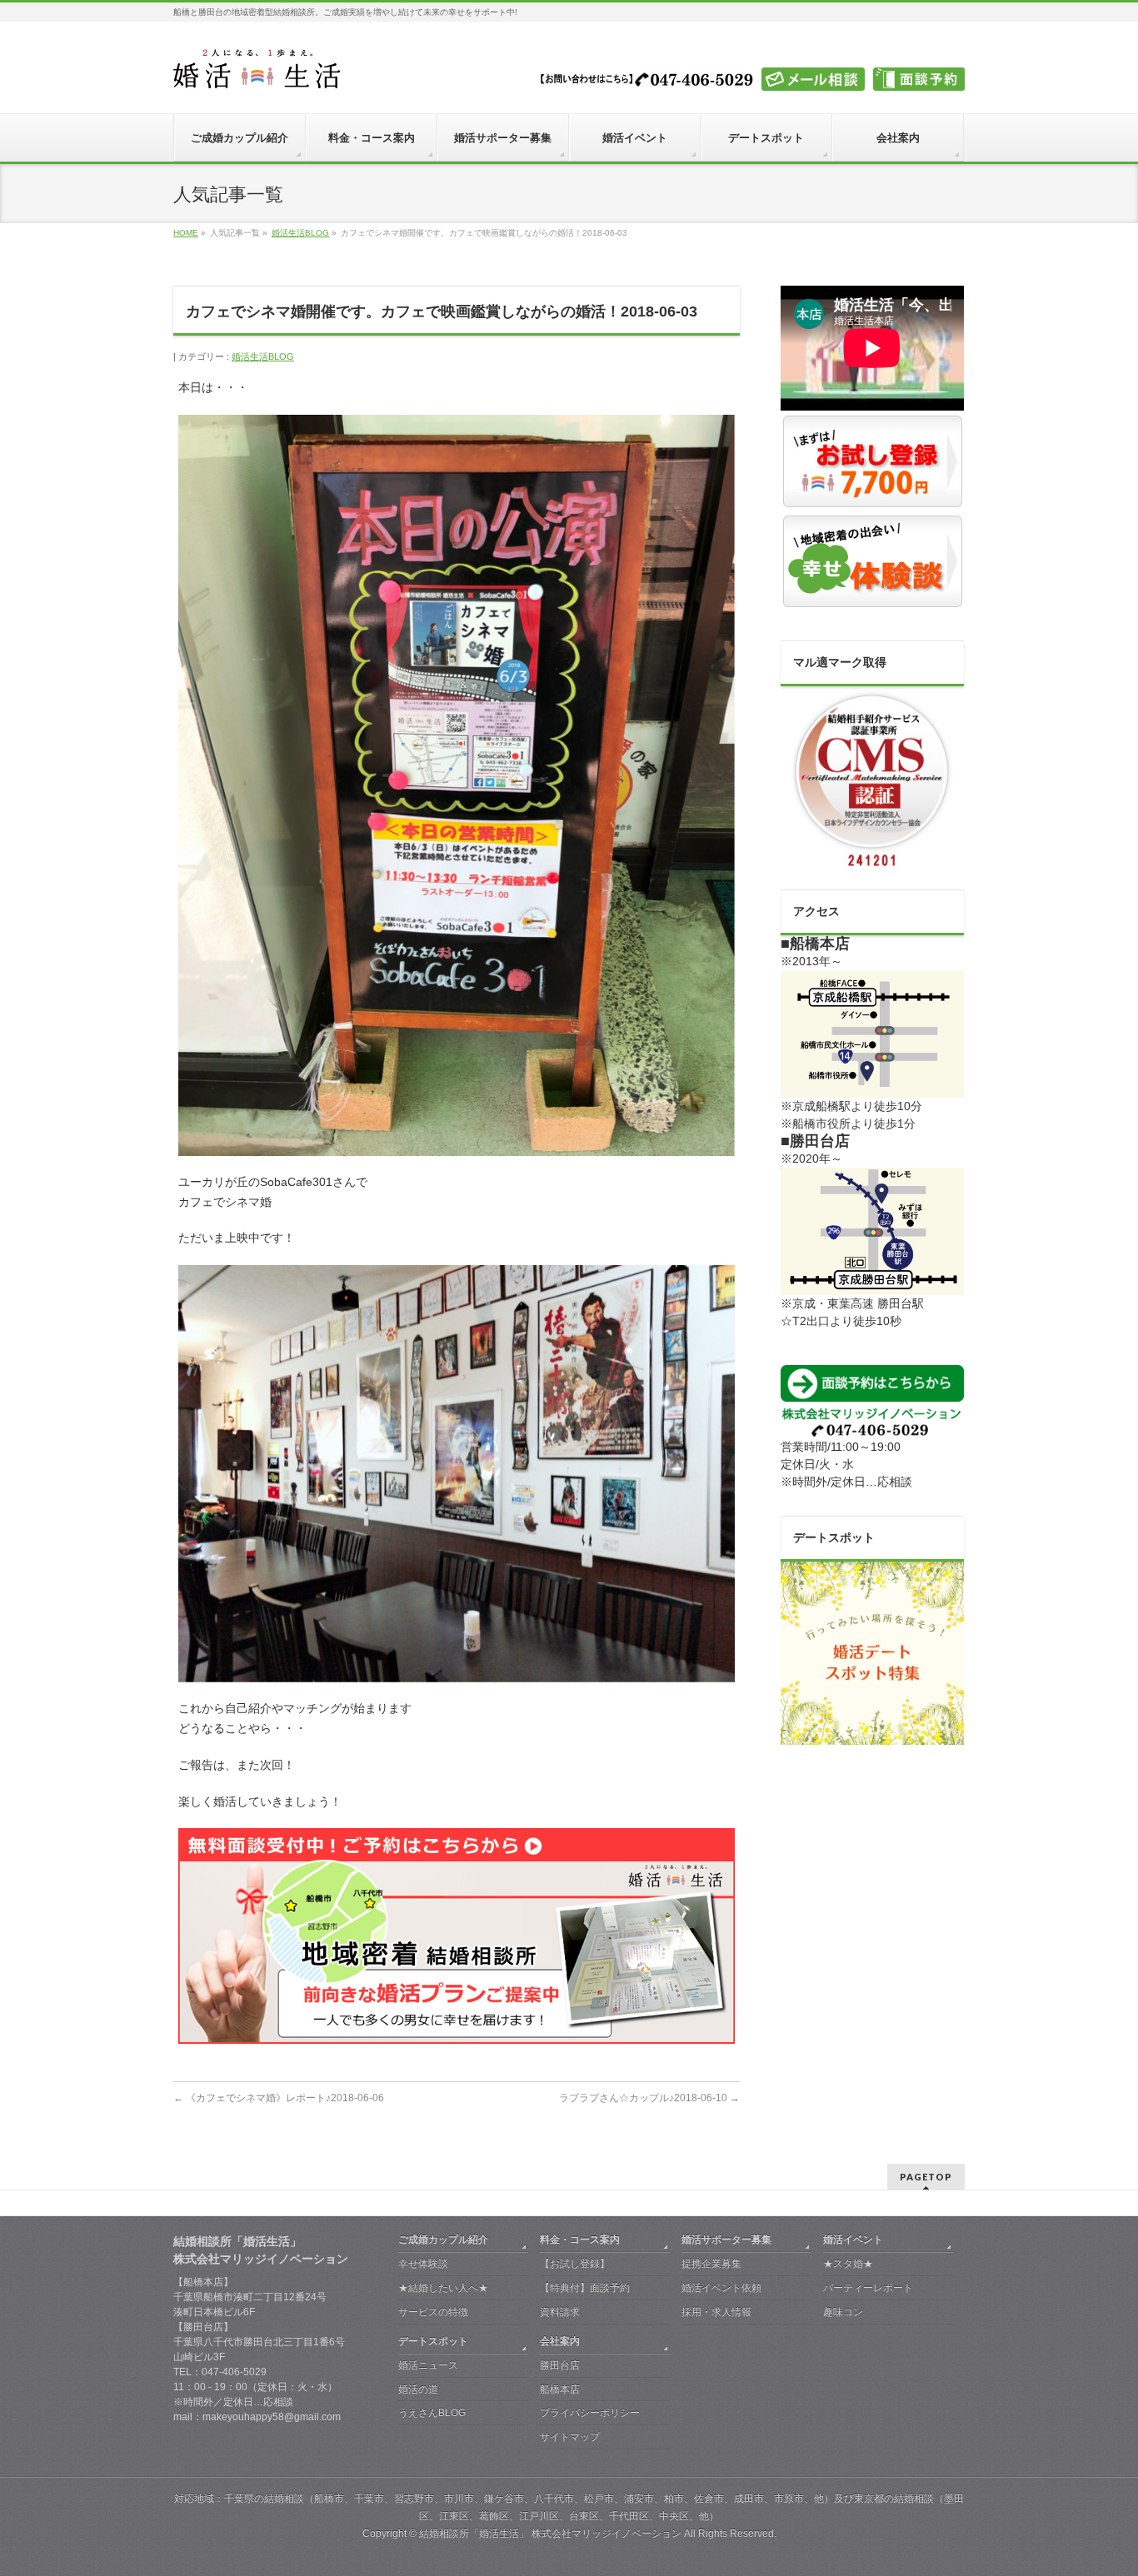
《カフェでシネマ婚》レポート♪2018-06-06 (279, 2098)
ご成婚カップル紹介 (443, 2240)
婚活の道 (418, 2389)
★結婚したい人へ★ (443, 2288)
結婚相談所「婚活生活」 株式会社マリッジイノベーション (550, 2534)
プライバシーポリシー (590, 2413)
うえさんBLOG (432, 2413)
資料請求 (560, 2312)
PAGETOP (926, 2177)
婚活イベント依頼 (721, 2288)
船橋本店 (560, 2389)
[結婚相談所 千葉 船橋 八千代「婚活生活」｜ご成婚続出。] (257, 70)
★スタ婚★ (848, 2264)
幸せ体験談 (423, 2264)
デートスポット (433, 2341)
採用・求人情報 (716, 2312)
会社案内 (560, 2341)
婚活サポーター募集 (726, 2240)
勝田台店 (560, 2365)
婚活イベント (853, 2240)
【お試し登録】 (575, 2264)
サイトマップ (570, 2437)
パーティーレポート (868, 2288)
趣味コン (843, 2312)
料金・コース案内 (580, 2240)
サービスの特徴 (433, 2312)
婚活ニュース (428, 2365)
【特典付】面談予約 (585, 2288)
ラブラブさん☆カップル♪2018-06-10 (649, 2098)
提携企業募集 (711, 2264)
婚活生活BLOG (263, 356)
